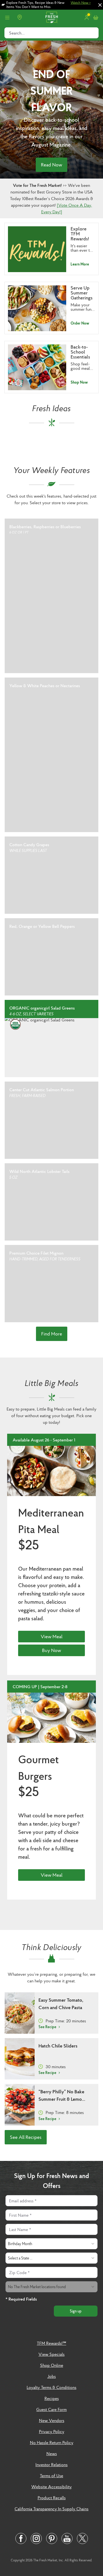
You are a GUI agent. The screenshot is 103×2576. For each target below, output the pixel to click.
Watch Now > (81, 3)
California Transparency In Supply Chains (51, 2509)
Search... (17, 33)
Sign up (76, 2311)
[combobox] (51, 2244)
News (52, 2453)
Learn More (80, 264)
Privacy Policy (52, 2431)
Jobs (51, 2376)
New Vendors (52, 2420)
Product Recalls (52, 2498)
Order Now (80, 323)
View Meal (51, 1636)
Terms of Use (51, 2476)
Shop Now (79, 382)
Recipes (52, 2398)
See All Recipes (26, 2137)
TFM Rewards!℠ (51, 2343)
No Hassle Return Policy (52, 2442)
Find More (52, 1334)
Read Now (51, 165)
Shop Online (52, 2365)
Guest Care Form (51, 2409)
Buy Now (51, 1650)
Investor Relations (51, 2465)
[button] (51, 596)
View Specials (51, 2354)
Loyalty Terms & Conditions (51, 2387)
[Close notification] (100, 5)
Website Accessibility (51, 2487)
